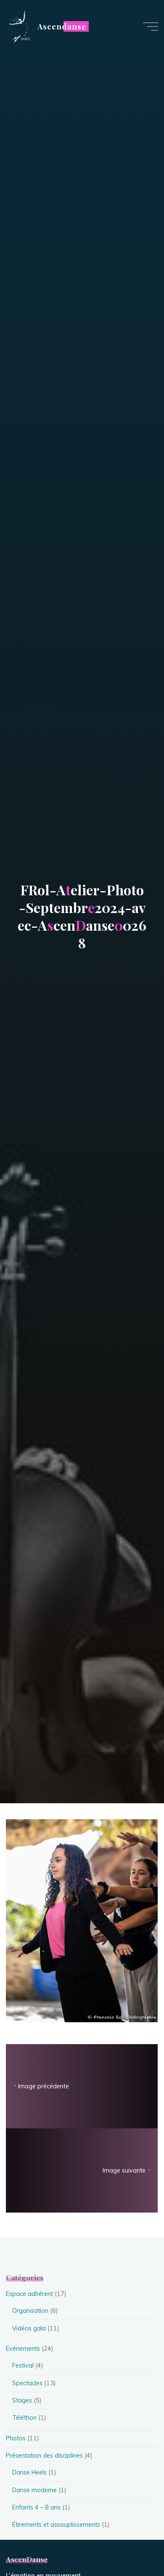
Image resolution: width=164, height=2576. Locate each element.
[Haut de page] (131, 2543)
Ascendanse (62, 26)
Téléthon (24, 2418)
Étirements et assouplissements (56, 2525)
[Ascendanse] (19, 26)
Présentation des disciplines (44, 2456)
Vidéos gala (29, 2328)
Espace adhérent (29, 2294)
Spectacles (27, 2383)
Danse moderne (34, 2490)
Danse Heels (29, 2472)
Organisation (30, 2311)
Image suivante (124, 2170)
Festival (23, 2365)
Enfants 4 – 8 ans (36, 2507)
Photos (16, 2438)
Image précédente (44, 2086)
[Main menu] (151, 27)
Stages (22, 2400)
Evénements (23, 2349)
